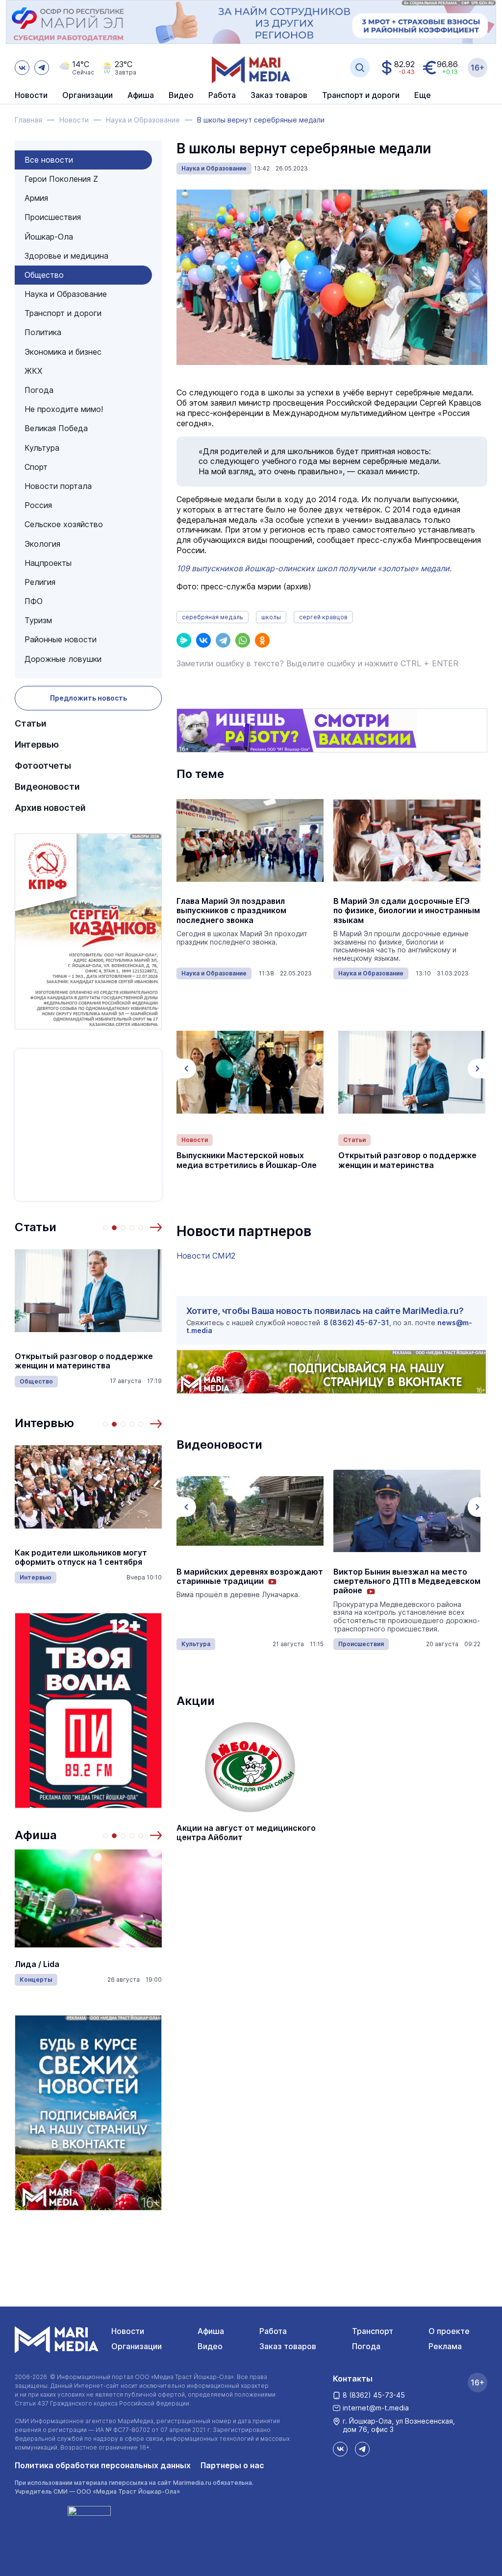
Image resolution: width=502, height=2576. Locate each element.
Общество (44, 275)
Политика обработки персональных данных (103, 2465)
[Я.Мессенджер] (184, 640)
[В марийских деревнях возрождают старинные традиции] (250, 1511)
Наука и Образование (66, 294)
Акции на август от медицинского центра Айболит (246, 1833)
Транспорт (373, 2331)
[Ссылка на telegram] (42, 68)
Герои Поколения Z (61, 179)
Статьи (31, 723)
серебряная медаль (213, 617)
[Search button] (360, 68)
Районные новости (61, 639)
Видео (181, 96)
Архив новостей (50, 808)
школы (271, 617)
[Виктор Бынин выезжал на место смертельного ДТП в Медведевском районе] (407, 1511)
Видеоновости (47, 787)
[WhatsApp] (243, 640)
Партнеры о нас (232, 2465)
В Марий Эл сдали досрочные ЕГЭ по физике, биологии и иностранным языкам (407, 911)
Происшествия (53, 217)
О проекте (449, 2331)
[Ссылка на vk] (22, 68)
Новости (31, 96)
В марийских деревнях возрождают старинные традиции (250, 1577)
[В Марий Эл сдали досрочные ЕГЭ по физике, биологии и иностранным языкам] (407, 840)
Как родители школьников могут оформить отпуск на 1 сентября (81, 1557)
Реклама (445, 2346)
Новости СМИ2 (206, 1256)
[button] (156, 1227)
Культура (42, 448)
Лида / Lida (37, 1964)
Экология (42, 544)
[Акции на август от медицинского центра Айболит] (250, 1767)
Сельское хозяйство (64, 524)
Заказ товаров (288, 2346)
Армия (36, 198)
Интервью (37, 744)
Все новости (49, 160)
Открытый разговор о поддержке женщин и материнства (84, 1361)
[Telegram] (223, 640)
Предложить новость (88, 698)
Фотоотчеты (43, 766)
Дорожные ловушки (63, 659)
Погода (39, 390)
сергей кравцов (323, 617)
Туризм (38, 620)
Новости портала (58, 486)
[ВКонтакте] (203, 640)
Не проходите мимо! (64, 409)
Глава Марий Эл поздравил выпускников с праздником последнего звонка (231, 911)
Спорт (36, 467)
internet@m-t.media (376, 2408)
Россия (38, 505)
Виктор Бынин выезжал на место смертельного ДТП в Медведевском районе (407, 1581)
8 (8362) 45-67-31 (356, 1323)
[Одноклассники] (262, 640)
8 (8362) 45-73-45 (374, 2395)
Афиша (36, 1835)
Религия (40, 582)
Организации (137, 2346)
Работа (222, 96)
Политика (43, 332)
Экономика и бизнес (63, 352)
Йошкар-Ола (49, 237)
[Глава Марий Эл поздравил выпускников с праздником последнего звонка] (250, 840)
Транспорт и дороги (63, 313)
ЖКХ (33, 371)
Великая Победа (56, 428)
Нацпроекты (48, 563)
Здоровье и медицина (66, 256)
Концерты (36, 1980)
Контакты (353, 2379)
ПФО (34, 601)
